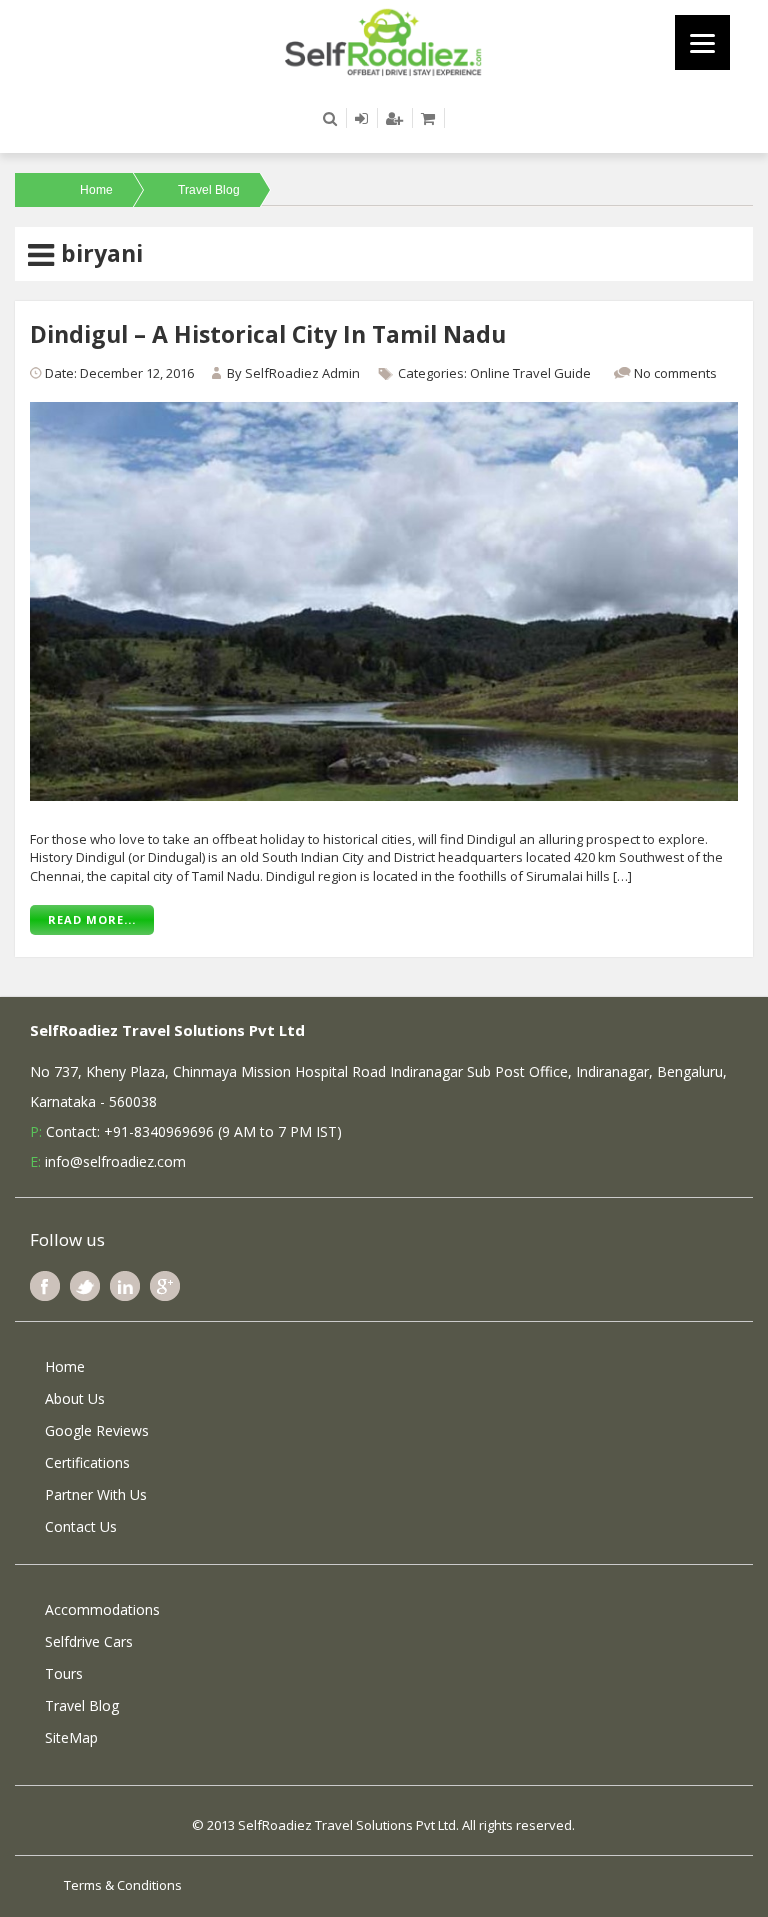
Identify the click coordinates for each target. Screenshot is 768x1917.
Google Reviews (97, 1430)
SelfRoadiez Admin (302, 373)
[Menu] (702, 42)
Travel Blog (209, 190)
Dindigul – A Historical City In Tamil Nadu (268, 334)
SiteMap (71, 1737)
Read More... (92, 919)
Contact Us (81, 1526)
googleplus (165, 1286)
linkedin (125, 1286)
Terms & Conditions (123, 1885)
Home (96, 190)
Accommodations (102, 1609)
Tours (64, 1673)
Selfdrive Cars (89, 1641)
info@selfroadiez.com (115, 1161)
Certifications (87, 1462)
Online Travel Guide (530, 373)
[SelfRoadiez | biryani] (384, 41)
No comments (675, 373)
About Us (75, 1398)
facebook (45, 1286)
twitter (85, 1286)
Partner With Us (96, 1494)
